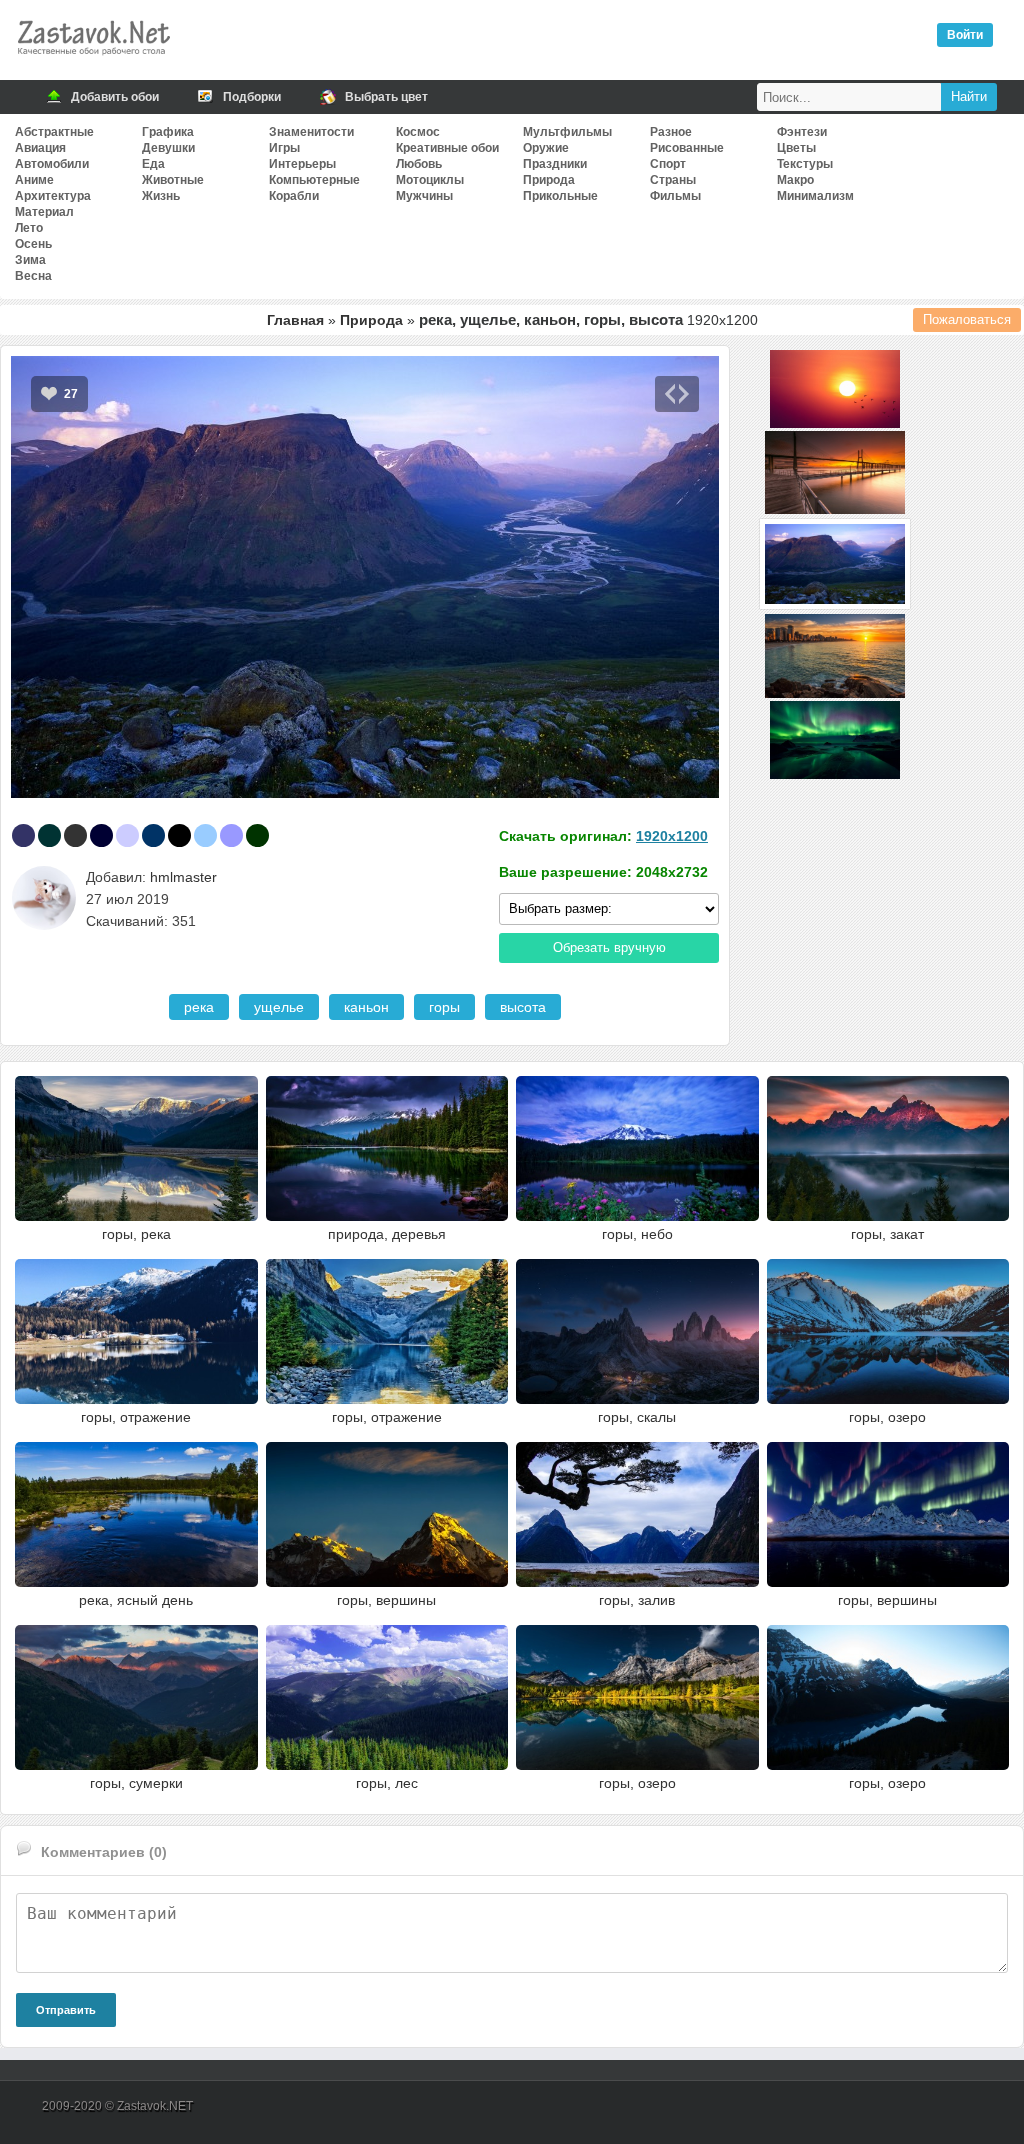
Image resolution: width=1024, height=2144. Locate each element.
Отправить (66, 2010)
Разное (671, 132)
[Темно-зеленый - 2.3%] (257, 835)
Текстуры (805, 164)
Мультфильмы (567, 132)
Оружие (546, 148)
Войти (965, 35)
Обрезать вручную (609, 947)
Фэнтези (802, 132)
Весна (33, 276)
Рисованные (687, 148)
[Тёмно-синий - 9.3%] (101, 835)
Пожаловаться (967, 319)
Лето (29, 228)
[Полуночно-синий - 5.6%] (153, 835)
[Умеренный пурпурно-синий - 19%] (23, 835)
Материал (44, 212)
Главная (295, 320)
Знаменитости (311, 132)
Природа (549, 180)
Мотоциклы (430, 180)
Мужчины (424, 196)
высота (523, 1007)
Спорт (668, 164)
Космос (418, 132)
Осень (33, 244)
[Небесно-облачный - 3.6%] (205, 835)
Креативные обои (447, 148)
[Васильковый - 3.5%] (231, 835)
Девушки (168, 148)
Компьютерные (314, 180)
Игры (284, 148)
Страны (673, 180)
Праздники (555, 164)
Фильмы (675, 196)
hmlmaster (183, 877)
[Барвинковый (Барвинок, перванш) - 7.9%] (127, 835)
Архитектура (53, 196)
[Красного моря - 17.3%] (49, 835)
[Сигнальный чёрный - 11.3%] (75, 835)
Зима (30, 260)
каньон (366, 1007)
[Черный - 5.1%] (179, 835)
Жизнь (161, 196)
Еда (153, 164)
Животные (173, 180)
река (199, 1007)
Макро (795, 180)
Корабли (294, 196)
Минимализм (815, 196)
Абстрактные (54, 132)
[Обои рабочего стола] (93, 60)
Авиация (40, 148)
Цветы (796, 148)
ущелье (279, 1007)
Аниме (34, 180)
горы (444, 1007)
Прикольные (560, 196)
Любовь (419, 164)
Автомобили (52, 164)
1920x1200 (672, 836)
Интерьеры (302, 164)
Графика (168, 132)
